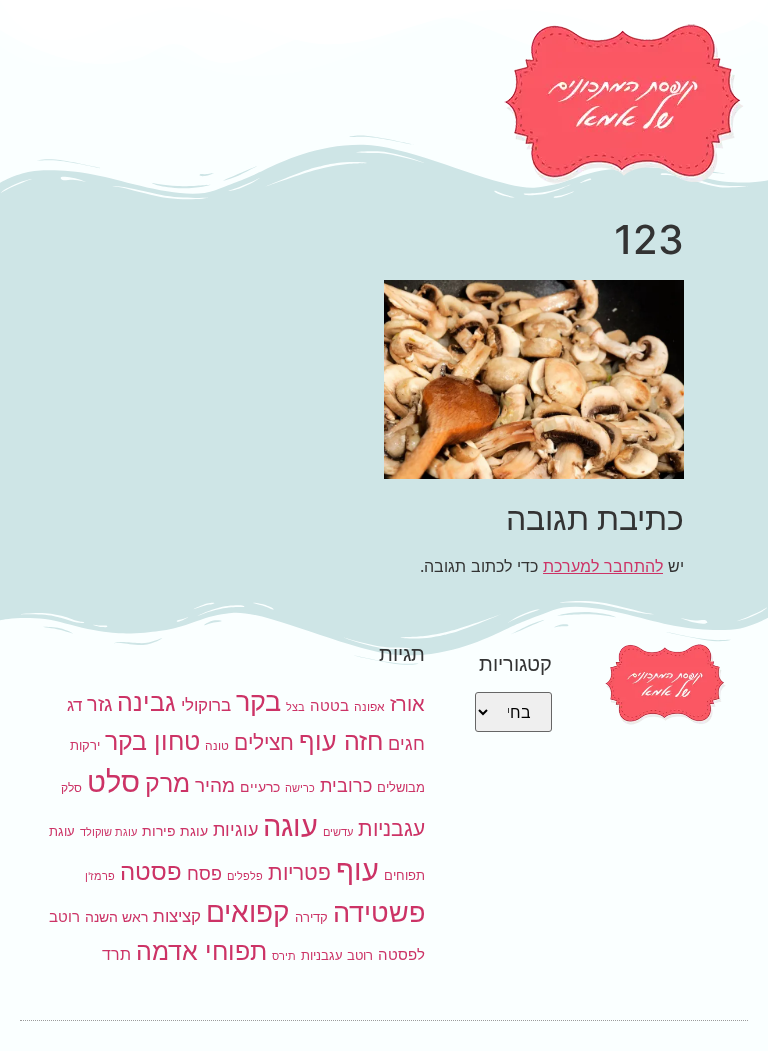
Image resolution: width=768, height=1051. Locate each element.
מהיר (215, 785)
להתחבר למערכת (603, 566)
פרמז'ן (100, 876)
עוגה (290, 825)
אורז (407, 704)
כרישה (300, 788)
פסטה (151, 871)
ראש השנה (116, 916)
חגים (406, 743)
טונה (217, 745)
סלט (113, 781)
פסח (204, 873)
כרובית (346, 785)
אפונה (369, 706)
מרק (167, 782)
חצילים (264, 742)
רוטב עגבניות (337, 955)
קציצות (177, 916)
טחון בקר (152, 741)
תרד (116, 954)
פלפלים (245, 876)
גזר (99, 704)
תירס (284, 956)
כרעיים (260, 786)
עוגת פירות (175, 830)
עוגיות (235, 829)
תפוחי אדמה (201, 951)
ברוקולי (206, 705)
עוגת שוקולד (108, 832)
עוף (357, 869)
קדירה (311, 917)
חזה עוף (341, 741)
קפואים (248, 912)
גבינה (146, 701)
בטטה (329, 705)
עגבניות (391, 828)
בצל (295, 707)
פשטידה (379, 912)
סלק (71, 787)
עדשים (338, 832)
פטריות (299, 872)
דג (74, 705)
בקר (258, 701)
